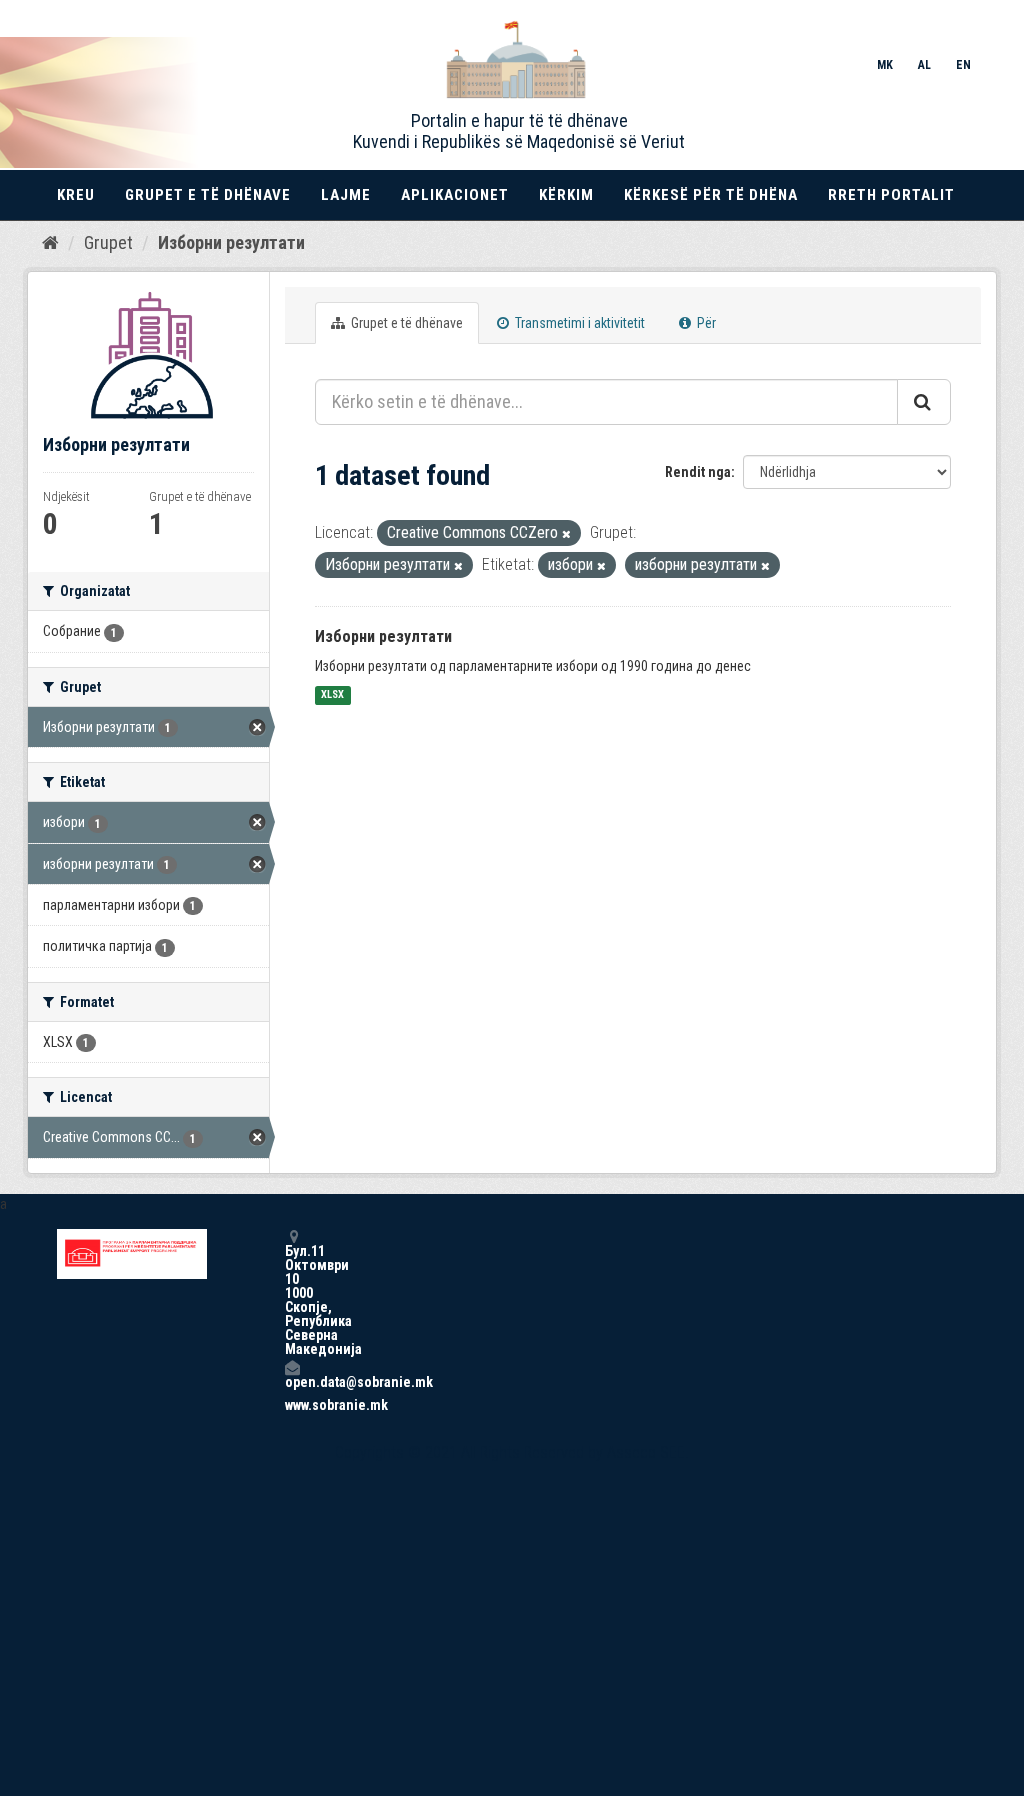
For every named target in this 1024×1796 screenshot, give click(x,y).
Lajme (346, 195)
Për (705, 323)
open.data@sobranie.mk (292, 1381)
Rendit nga (698, 472)
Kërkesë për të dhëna (711, 195)
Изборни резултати (231, 242)
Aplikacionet (455, 195)
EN (963, 65)
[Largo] (566, 534)
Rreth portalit (891, 195)
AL (924, 65)
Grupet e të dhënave (208, 195)
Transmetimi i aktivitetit (578, 323)
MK (885, 65)
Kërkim (566, 195)
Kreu (76, 195)
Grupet (108, 242)
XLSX (332, 695)
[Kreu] (50, 242)
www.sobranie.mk (292, 1405)
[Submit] (924, 402)
